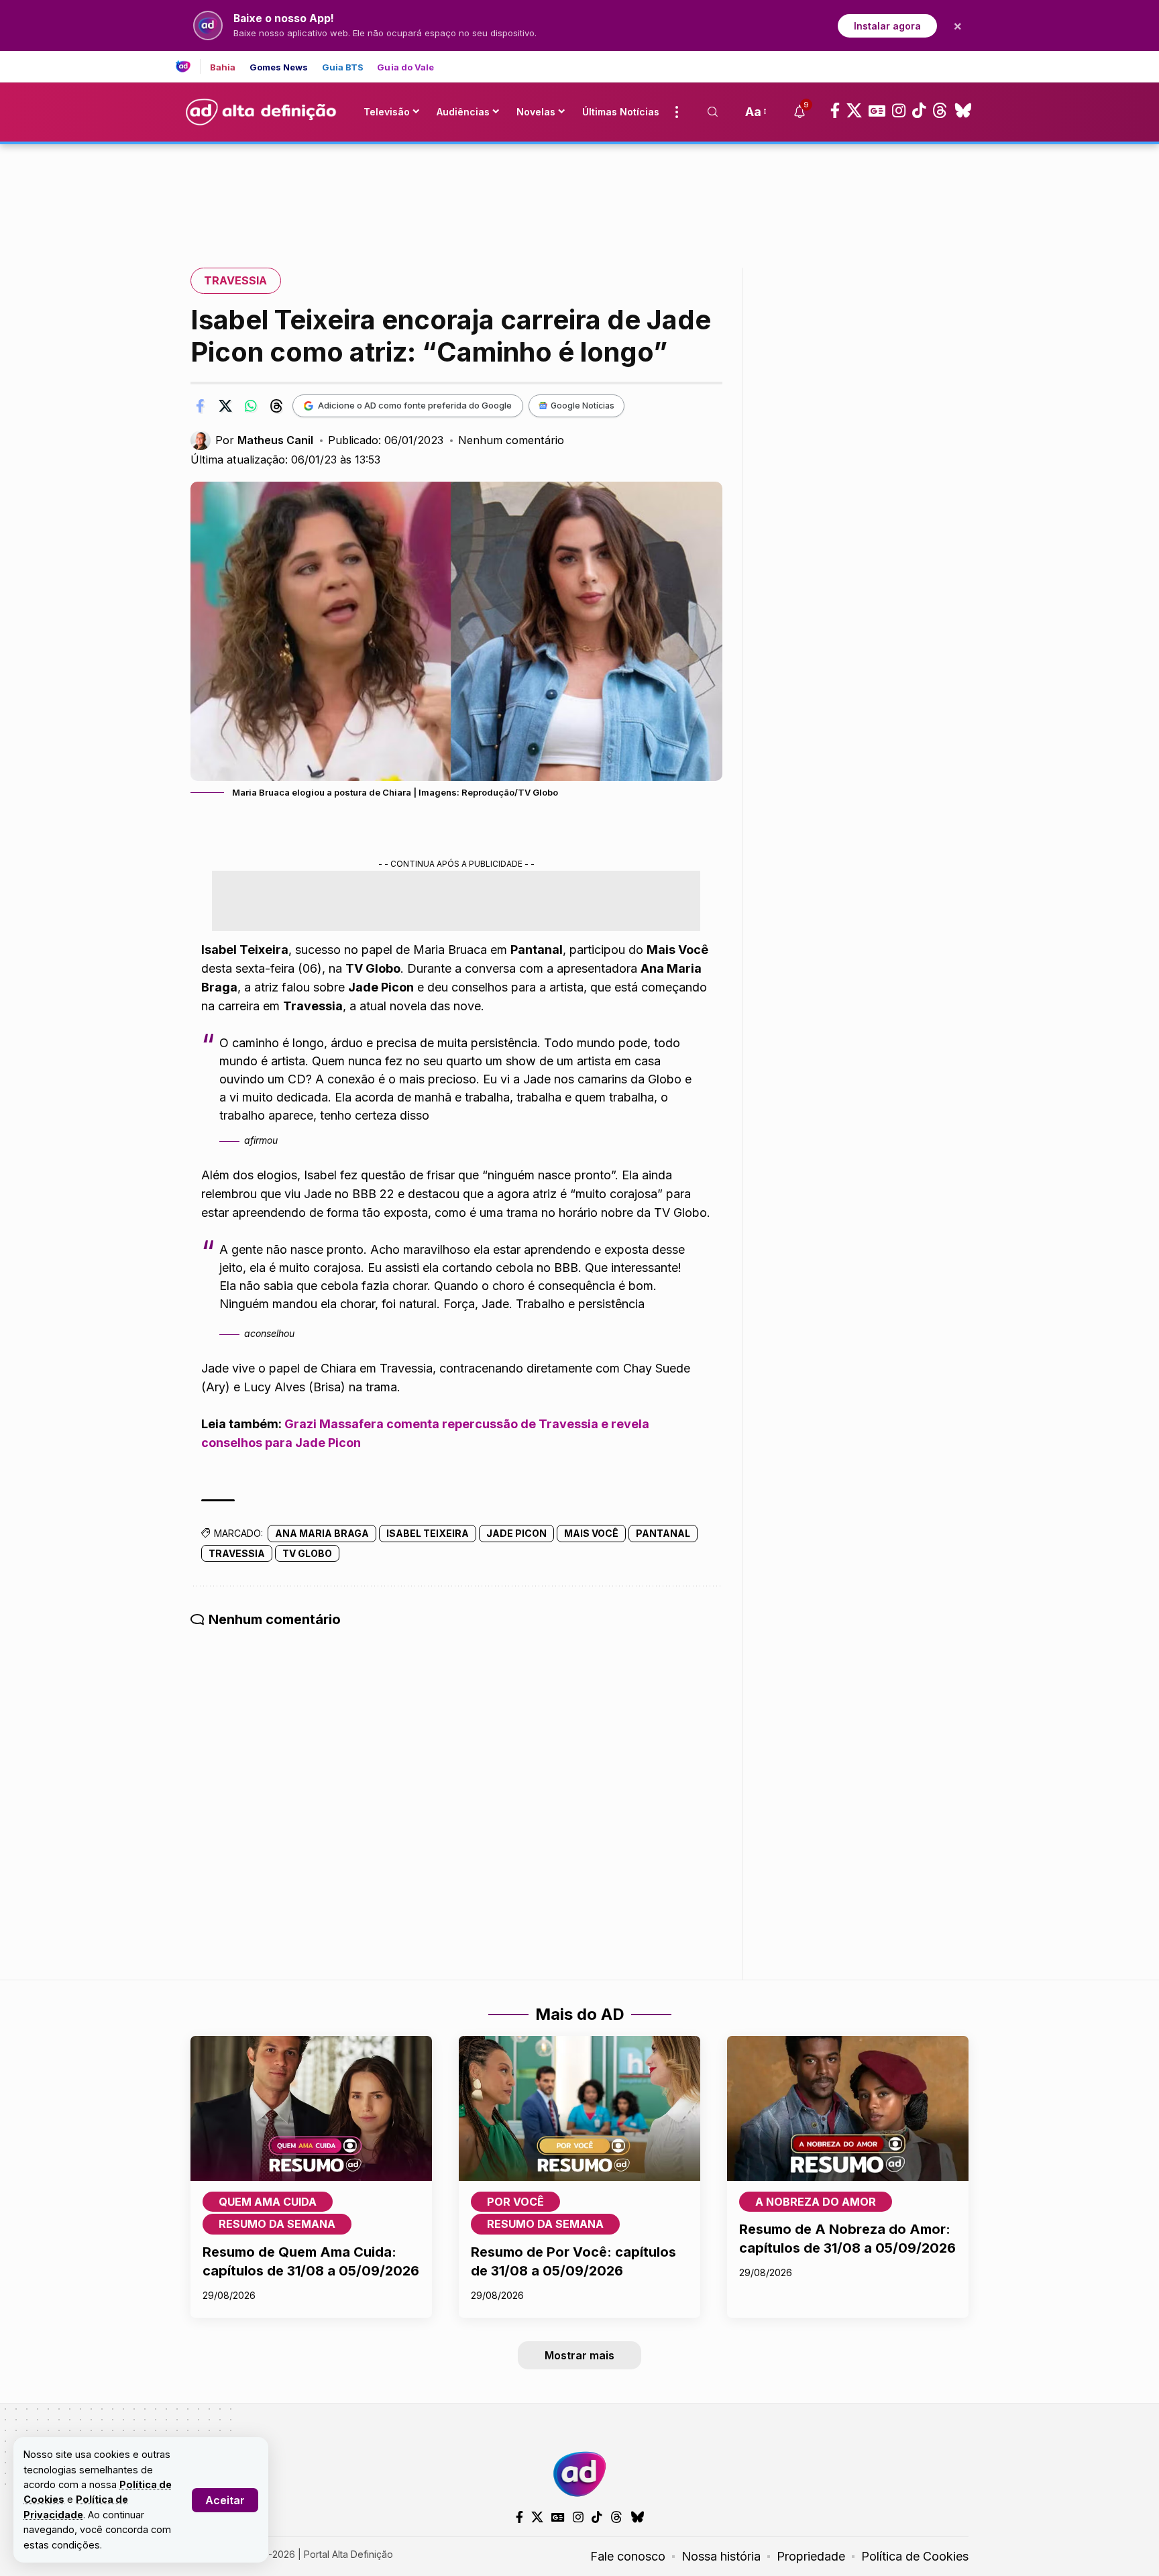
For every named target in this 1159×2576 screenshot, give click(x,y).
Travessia (235, 280)
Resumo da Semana (277, 2224)
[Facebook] (835, 111)
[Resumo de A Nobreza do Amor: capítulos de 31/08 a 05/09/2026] (848, 2108)
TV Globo (307, 1553)
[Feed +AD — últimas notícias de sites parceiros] (188, 66)
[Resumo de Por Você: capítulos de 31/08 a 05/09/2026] (579, 2108)
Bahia (223, 67)
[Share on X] (225, 406)
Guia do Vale (405, 67)
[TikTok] (919, 111)
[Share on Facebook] (200, 406)
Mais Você (591, 1533)
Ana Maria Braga (322, 1533)
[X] (854, 111)
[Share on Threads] (276, 406)
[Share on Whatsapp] (251, 406)
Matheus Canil (275, 440)
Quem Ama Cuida (268, 2202)
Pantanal (663, 1533)
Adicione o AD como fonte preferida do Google (415, 405)
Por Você (515, 2202)
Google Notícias (583, 406)
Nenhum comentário (511, 440)
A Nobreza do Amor (816, 2202)
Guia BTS (343, 67)
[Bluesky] (963, 111)
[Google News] (877, 111)
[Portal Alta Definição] (579, 2474)
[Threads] (940, 111)
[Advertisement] (579, 190)
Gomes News (279, 67)
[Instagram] (899, 111)
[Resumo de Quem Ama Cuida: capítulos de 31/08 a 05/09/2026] (311, 2108)
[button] (225, 2500)
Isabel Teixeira (428, 1533)
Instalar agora (887, 26)
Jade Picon (516, 1533)
